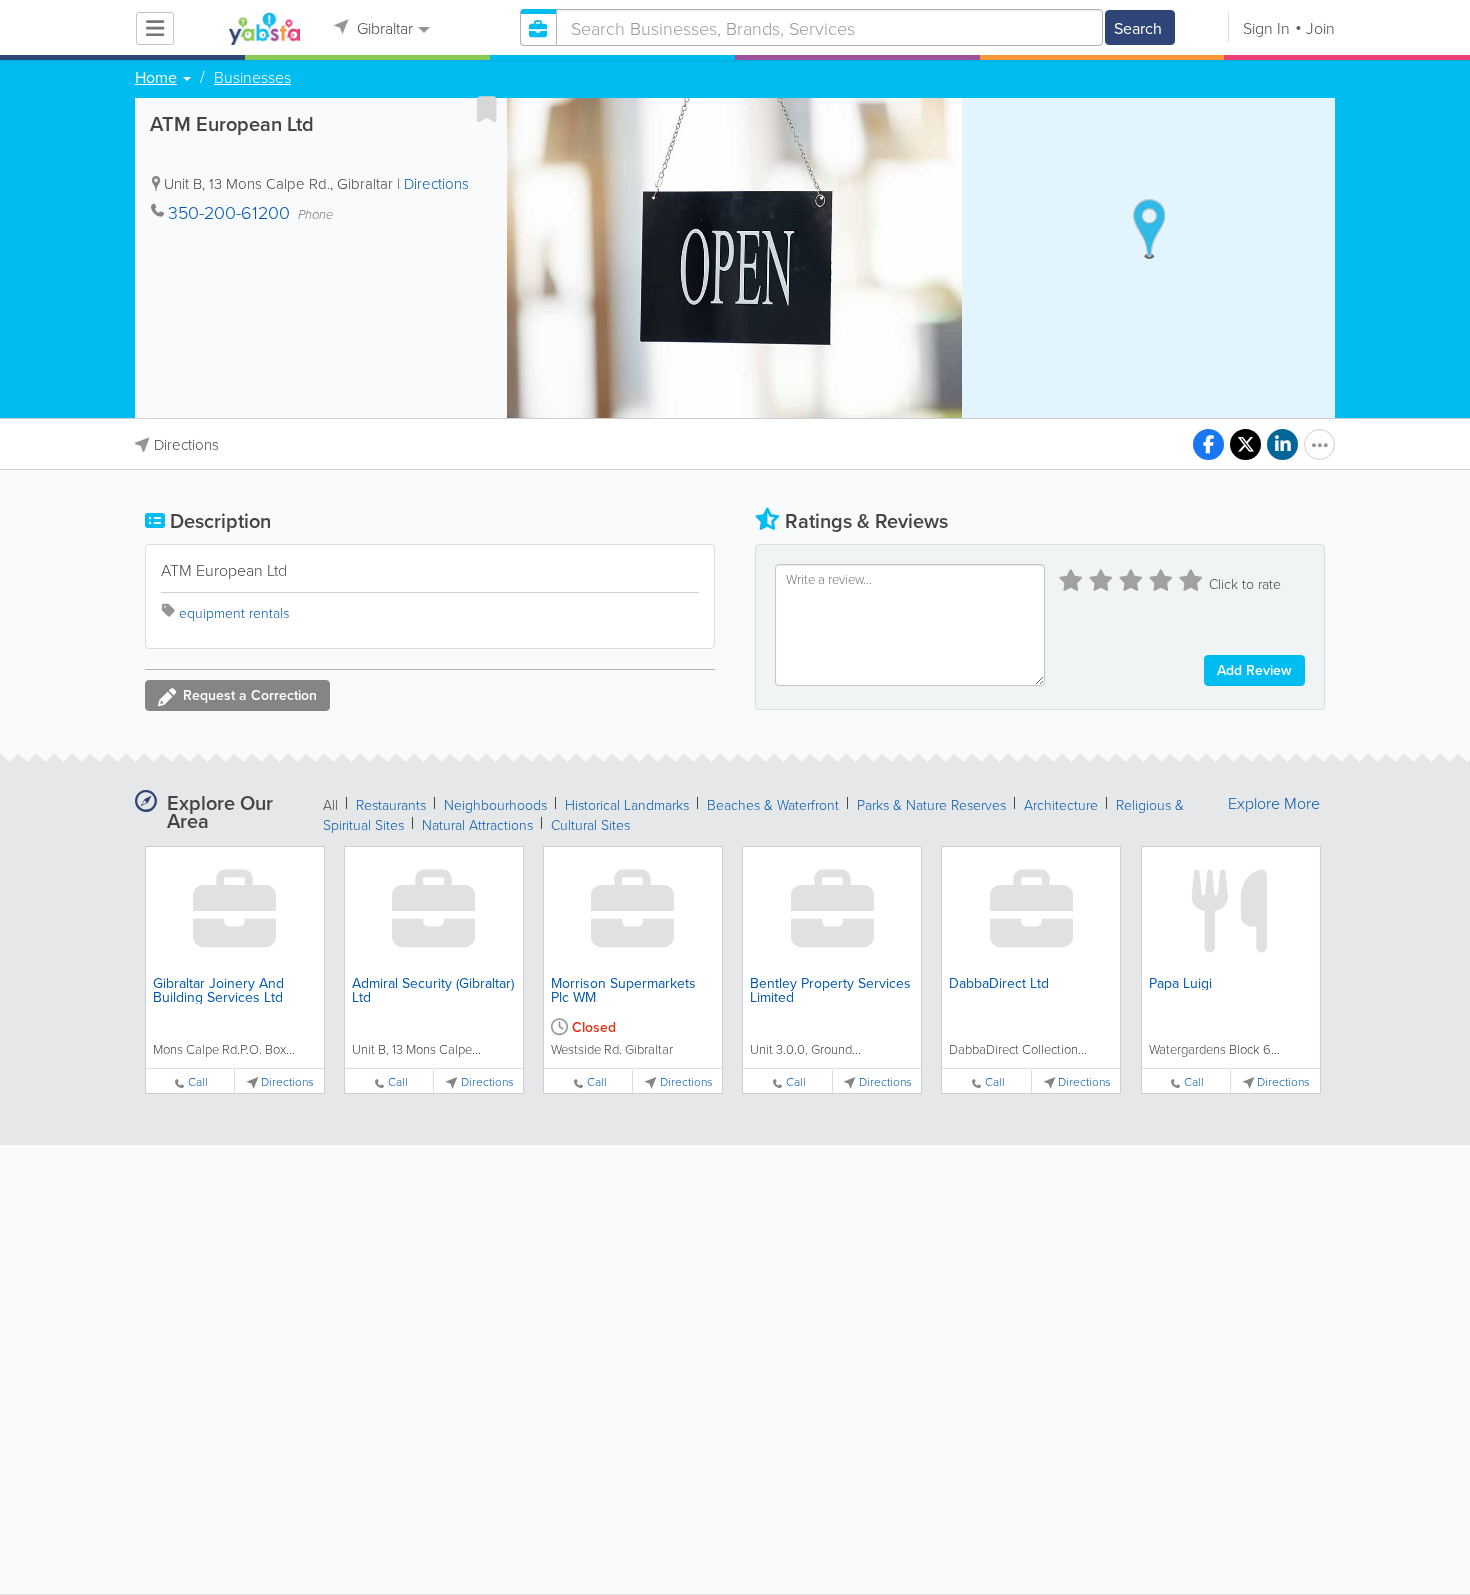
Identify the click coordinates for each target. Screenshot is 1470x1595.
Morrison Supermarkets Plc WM (623, 990)
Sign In (1266, 28)
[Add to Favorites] (487, 109)
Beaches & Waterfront (773, 804)
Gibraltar (383, 28)
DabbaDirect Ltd (999, 983)
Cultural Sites (590, 824)
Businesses (252, 77)
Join (1320, 28)
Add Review (1254, 670)
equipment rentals (234, 612)
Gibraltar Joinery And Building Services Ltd (218, 990)
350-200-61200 (229, 212)
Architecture (1061, 804)
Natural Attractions (477, 824)
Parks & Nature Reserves (931, 804)
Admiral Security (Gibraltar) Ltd (433, 990)
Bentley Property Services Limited (830, 990)
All (330, 804)
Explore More (1274, 803)
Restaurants (391, 804)
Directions (436, 183)
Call (198, 1081)
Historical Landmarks (627, 804)
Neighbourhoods (495, 804)
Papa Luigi (1180, 983)
